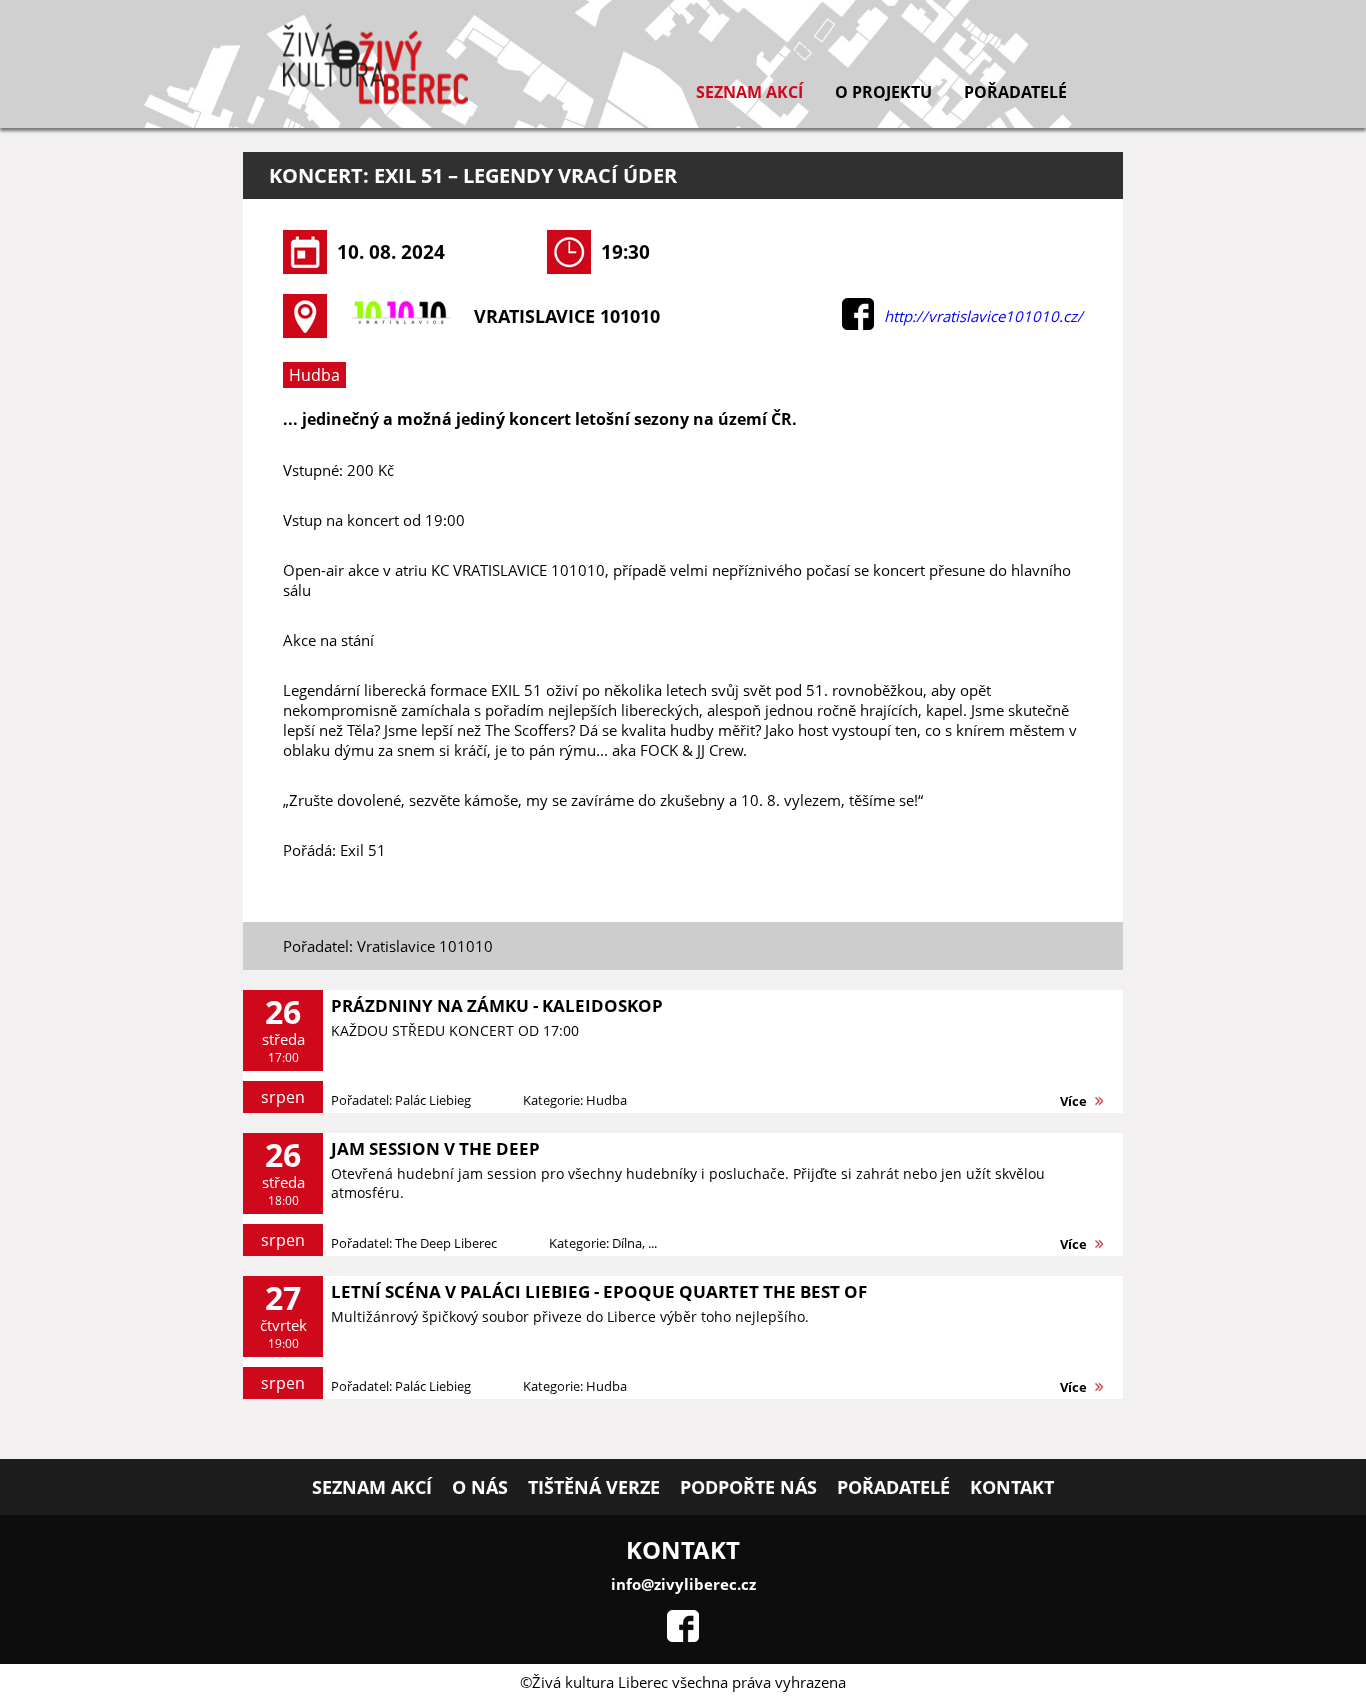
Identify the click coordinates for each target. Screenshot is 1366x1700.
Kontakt (1012, 1487)
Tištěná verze (594, 1487)
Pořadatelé (1015, 92)
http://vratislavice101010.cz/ (983, 316)
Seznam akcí (749, 92)
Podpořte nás (748, 1487)
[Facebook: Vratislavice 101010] (858, 324)
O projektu (883, 92)
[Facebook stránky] (683, 1636)
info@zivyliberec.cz (683, 1584)
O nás (480, 1487)
